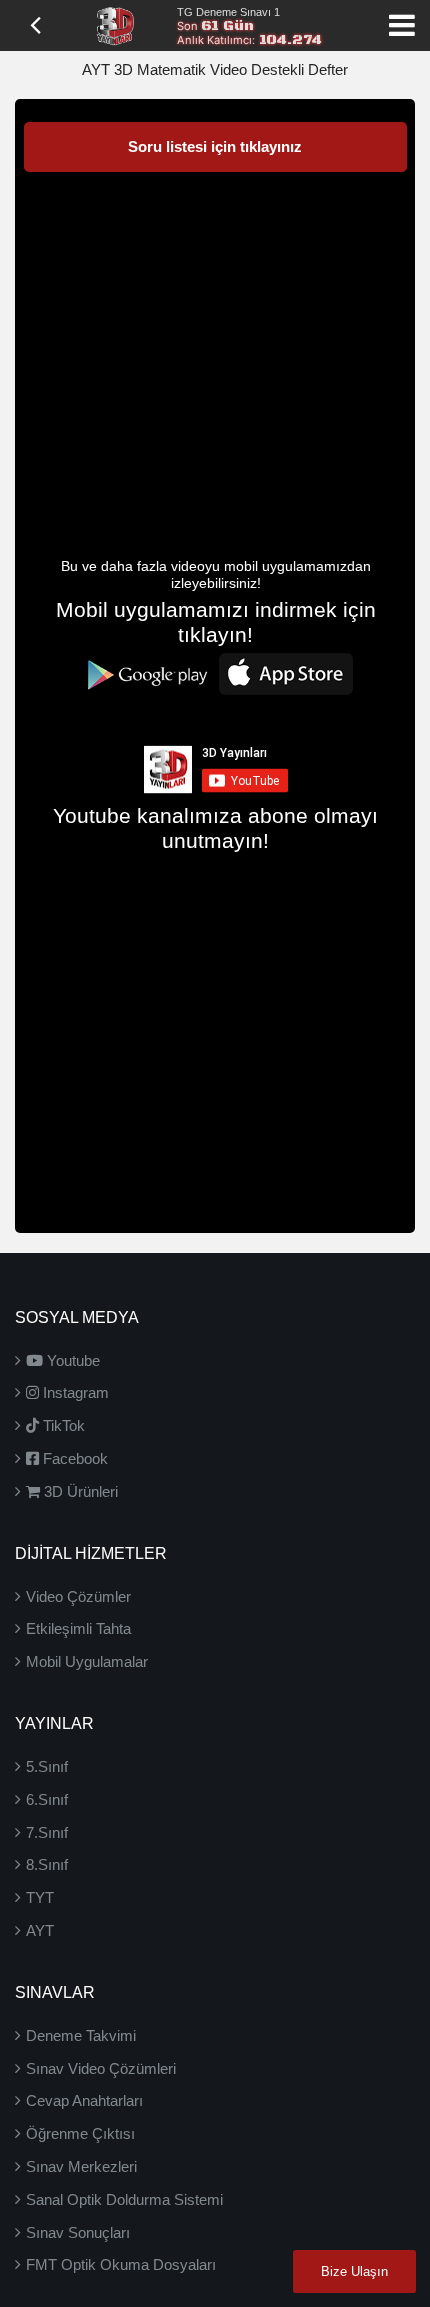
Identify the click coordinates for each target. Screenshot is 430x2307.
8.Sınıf (47, 1864)
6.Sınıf (47, 1799)
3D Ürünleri (79, 1491)
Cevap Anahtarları (84, 2100)
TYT (40, 1897)
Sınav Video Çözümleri (101, 2068)
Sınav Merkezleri (81, 2166)
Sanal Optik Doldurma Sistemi (124, 2199)
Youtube (71, 1360)
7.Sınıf (47, 1832)
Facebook (73, 1458)
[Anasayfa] (115, 24)
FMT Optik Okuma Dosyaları (121, 2264)
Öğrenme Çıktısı (80, 2133)
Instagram (74, 1392)
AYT (40, 1930)
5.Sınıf (47, 1766)
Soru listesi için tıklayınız (215, 146)
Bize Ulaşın (354, 2271)
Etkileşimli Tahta (78, 1628)
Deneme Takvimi (81, 2035)
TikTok (62, 1425)
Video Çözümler (78, 1596)
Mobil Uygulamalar (87, 1661)
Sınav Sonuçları (78, 2232)
